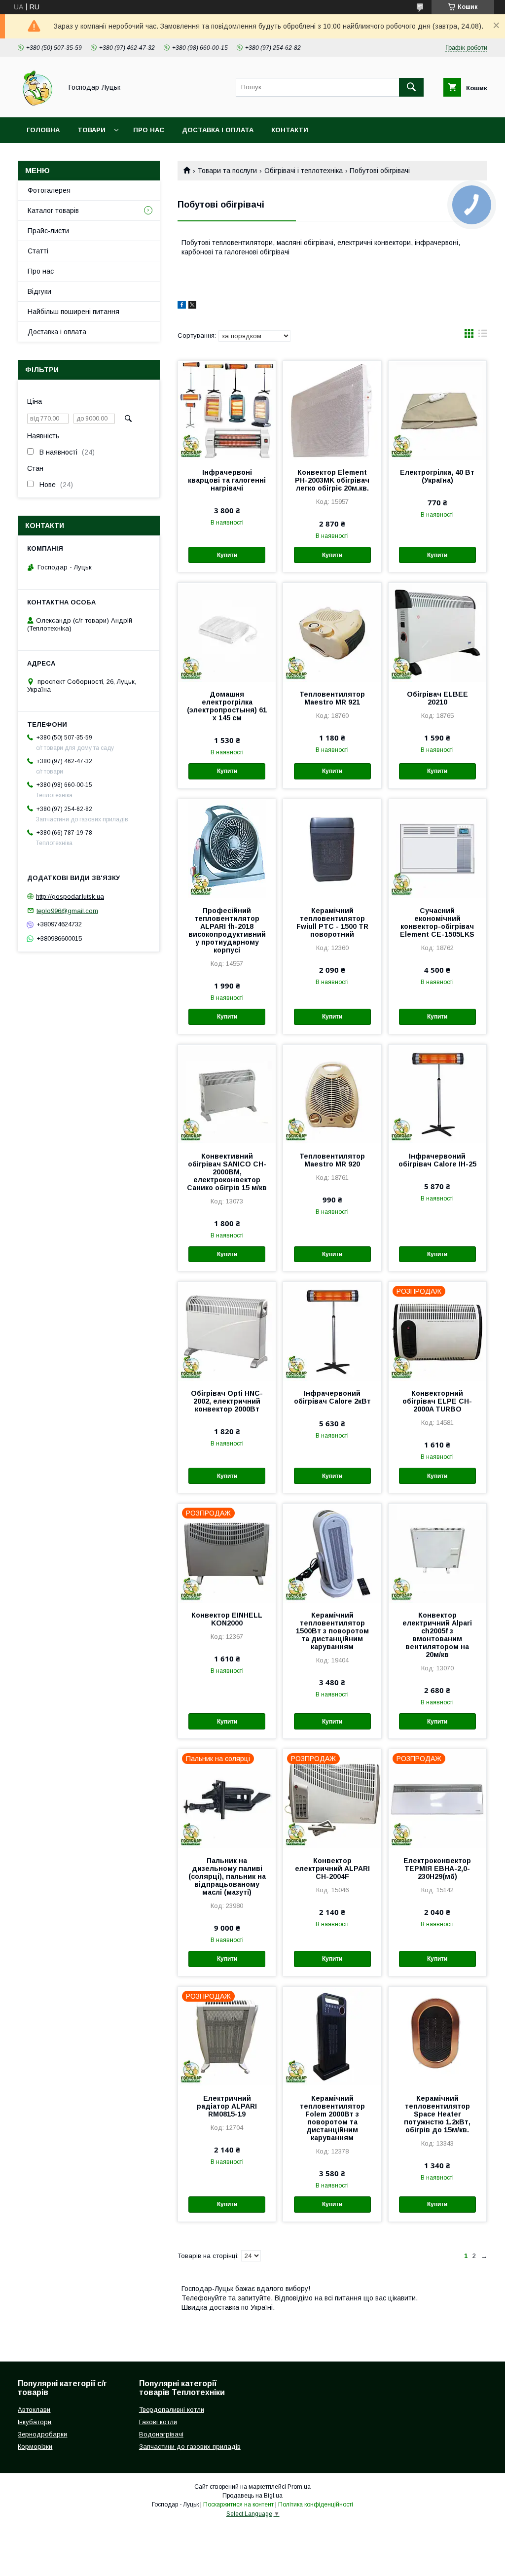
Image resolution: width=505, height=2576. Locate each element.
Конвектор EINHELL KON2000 (227, 1619)
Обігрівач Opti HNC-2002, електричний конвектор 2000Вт (227, 1401)
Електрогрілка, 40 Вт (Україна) (437, 476)
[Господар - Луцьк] (37, 105)
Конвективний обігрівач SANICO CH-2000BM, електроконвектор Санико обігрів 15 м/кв (227, 1172)
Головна (43, 130)
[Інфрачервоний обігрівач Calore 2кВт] (332, 1331)
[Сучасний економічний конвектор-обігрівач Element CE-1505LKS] (437, 848)
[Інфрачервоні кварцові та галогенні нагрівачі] (227, 410)
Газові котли (158, 2422)
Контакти (290, 130)
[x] (192, 306)
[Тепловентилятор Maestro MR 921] (332, 632)
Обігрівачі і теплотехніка (304, 171)
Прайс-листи (48, 231)
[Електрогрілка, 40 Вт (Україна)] (437, 410)
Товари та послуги (227, 171)
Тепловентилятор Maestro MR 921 (332, 698)
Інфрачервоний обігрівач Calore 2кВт (332, 1397)
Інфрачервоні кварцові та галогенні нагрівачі (227, 480)
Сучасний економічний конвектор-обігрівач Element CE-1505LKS (437, 922)
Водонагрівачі (161, 2434)
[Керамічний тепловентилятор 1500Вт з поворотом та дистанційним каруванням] (332, 1553)
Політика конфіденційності (316, 2505)
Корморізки (35, 2447)
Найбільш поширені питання (73, 312)
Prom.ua (299, 2487)
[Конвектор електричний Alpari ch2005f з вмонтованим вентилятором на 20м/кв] (437, 1553)
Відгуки (39, 291)
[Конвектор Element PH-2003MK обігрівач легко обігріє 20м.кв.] (332, 410)
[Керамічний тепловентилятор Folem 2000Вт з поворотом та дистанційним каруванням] (332, 2036)
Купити (227, 555)
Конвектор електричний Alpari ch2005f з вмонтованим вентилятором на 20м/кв (437, 1635)
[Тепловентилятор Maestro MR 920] (332, 1094)
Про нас (149, 130)
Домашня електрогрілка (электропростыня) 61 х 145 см (227, 706)
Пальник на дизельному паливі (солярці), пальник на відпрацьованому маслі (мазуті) (227, 1876)
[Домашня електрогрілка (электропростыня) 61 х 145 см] (227, 632)
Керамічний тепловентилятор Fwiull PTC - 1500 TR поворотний (332, 922)
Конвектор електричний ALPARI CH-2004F (332, 1869)
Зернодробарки (42, 2434)
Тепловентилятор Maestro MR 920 (332, 1160)
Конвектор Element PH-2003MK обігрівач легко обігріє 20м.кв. (332, 480)
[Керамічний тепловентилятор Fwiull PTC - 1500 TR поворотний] (332, 848)
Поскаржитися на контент (238, 2505)
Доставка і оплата (218, 130)
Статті (38, 251)
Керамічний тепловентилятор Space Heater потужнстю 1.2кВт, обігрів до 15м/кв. (437, 2114)
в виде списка (483, 336)
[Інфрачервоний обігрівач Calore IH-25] (437, 1094)
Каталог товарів (53, 211)
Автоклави (34, 2410)
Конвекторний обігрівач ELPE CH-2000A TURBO (437, 1401)
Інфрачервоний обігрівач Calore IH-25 (437, 1160)
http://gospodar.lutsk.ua (70, 897)
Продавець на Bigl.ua (252, 2496)
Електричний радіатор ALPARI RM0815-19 (227, 2106)
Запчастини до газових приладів (190, 2447)
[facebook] (182, 306)
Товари (91, 130)
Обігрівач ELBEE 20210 (437, 698)
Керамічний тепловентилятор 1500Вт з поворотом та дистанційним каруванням (332, 1631)
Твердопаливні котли (172, 2410)
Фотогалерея (49, 190)
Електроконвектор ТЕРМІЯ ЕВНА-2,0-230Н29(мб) (437, 1869)
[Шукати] (411, 87)
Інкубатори (35, 2422)
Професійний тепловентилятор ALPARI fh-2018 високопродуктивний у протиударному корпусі (227, 930)
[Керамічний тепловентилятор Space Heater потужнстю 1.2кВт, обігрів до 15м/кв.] (437, 2036)
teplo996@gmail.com (67, 910)
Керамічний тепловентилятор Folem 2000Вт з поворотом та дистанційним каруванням (332, 2118)
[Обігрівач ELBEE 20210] (437, 632)
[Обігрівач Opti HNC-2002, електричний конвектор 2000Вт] (227, 1331)
